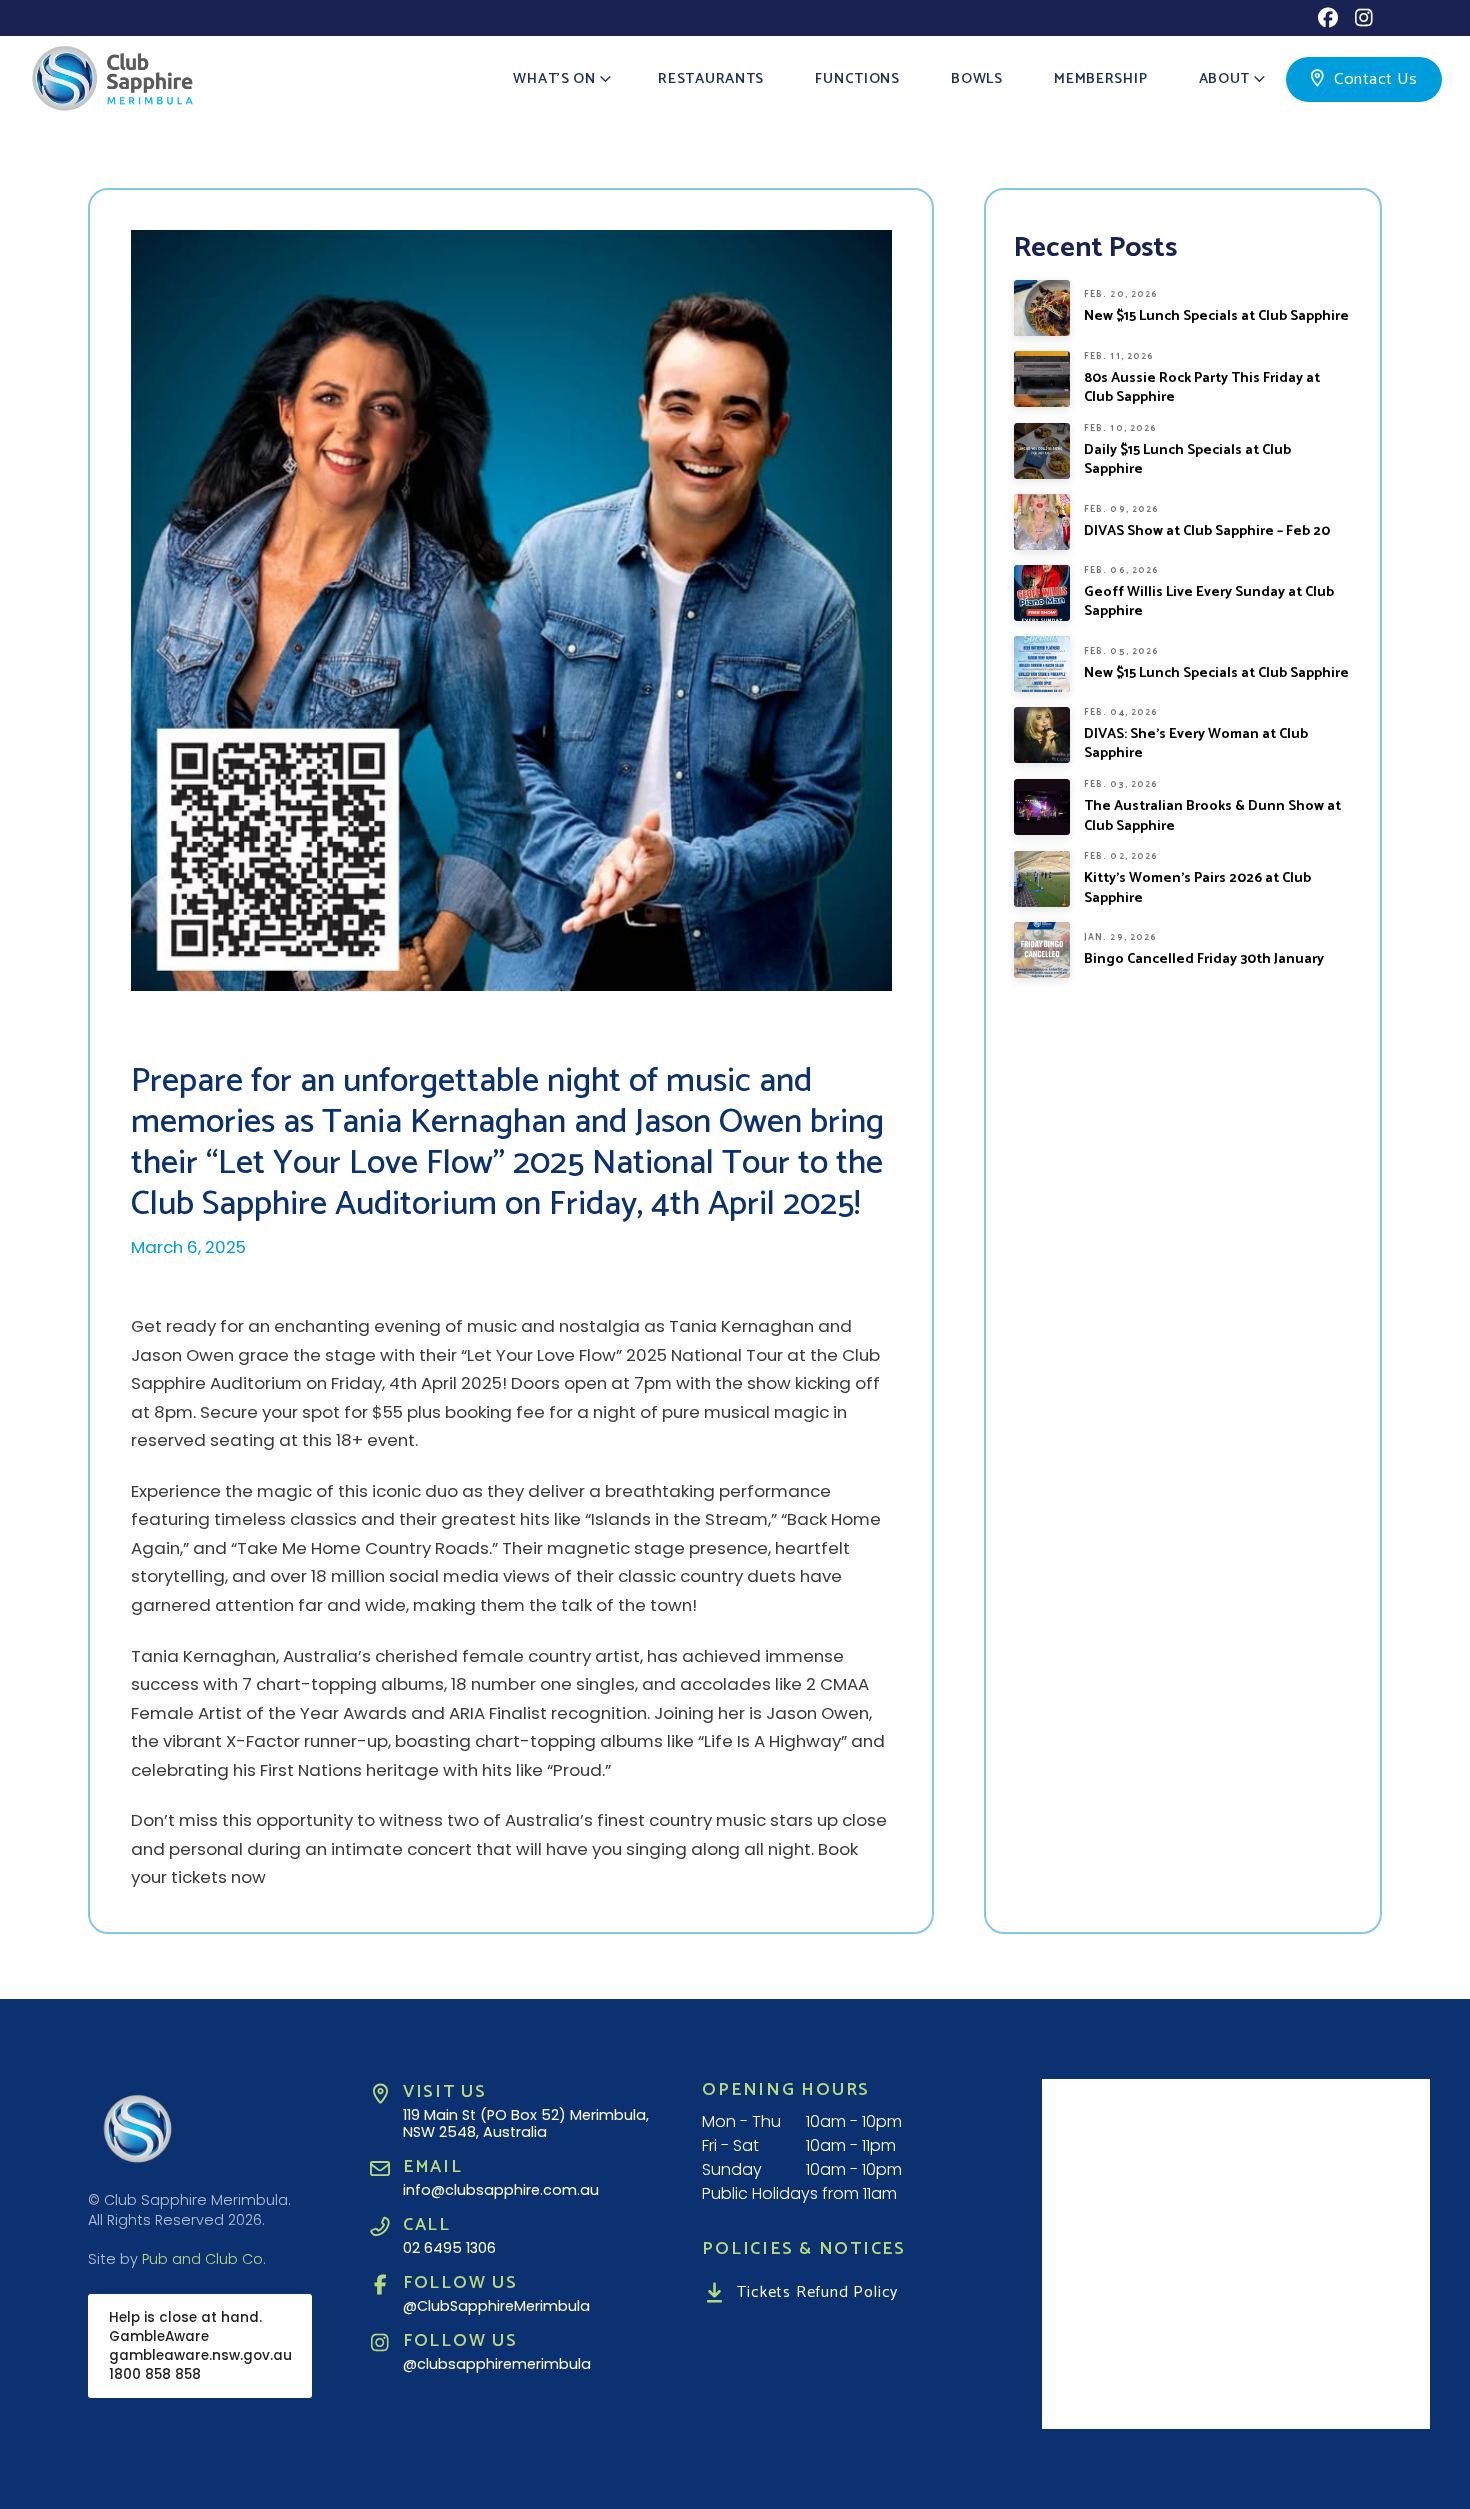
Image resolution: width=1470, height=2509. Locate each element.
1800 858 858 (155, 2374)
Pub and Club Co (202, 2259)
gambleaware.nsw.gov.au (200, 2355)
